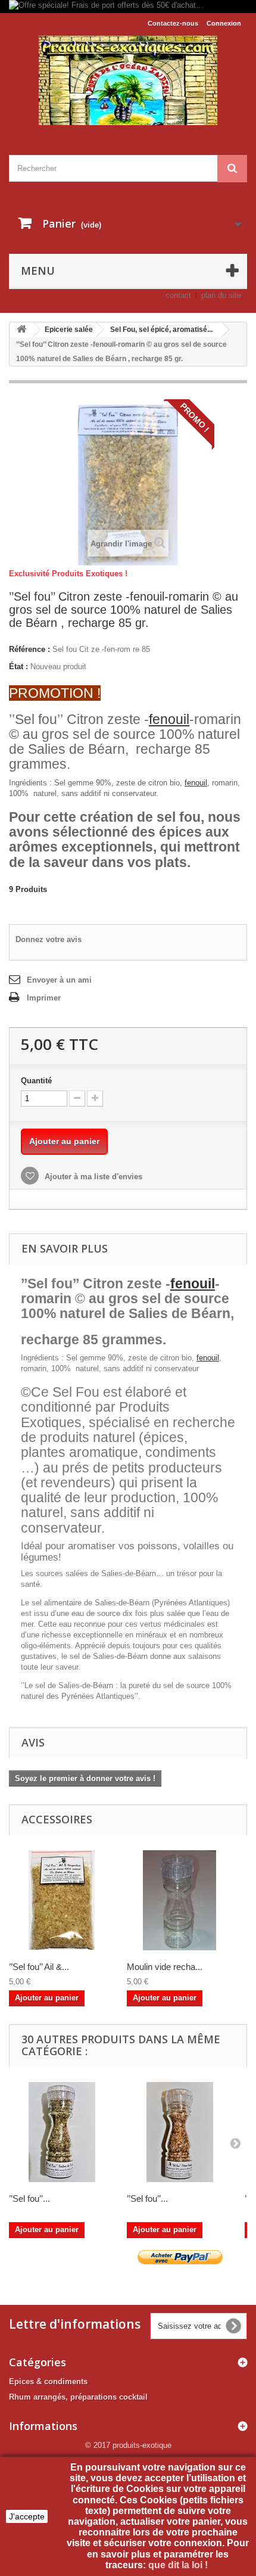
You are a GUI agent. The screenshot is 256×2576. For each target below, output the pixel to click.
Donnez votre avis (49, 939)
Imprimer (44, 998)
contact (178, 295)
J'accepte (27, 2516)
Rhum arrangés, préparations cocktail (78, 2397)
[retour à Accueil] (21, 330)
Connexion (224, 23)
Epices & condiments (48, 2381)
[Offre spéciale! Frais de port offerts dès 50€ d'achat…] (128, 7)
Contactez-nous (173, 23)
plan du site (221, 295)
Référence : (29, 649)
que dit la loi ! (179, 2565)
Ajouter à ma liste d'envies (92, 1177)
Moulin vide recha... (165, 1967)
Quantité (36, 1081)
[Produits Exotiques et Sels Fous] (128, 80)
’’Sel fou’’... (29, 2199)
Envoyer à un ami (59, 980)
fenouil (169, 719)
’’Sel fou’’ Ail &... (39, 1967)
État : (18, 666)
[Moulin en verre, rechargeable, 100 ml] (180, 1900)
